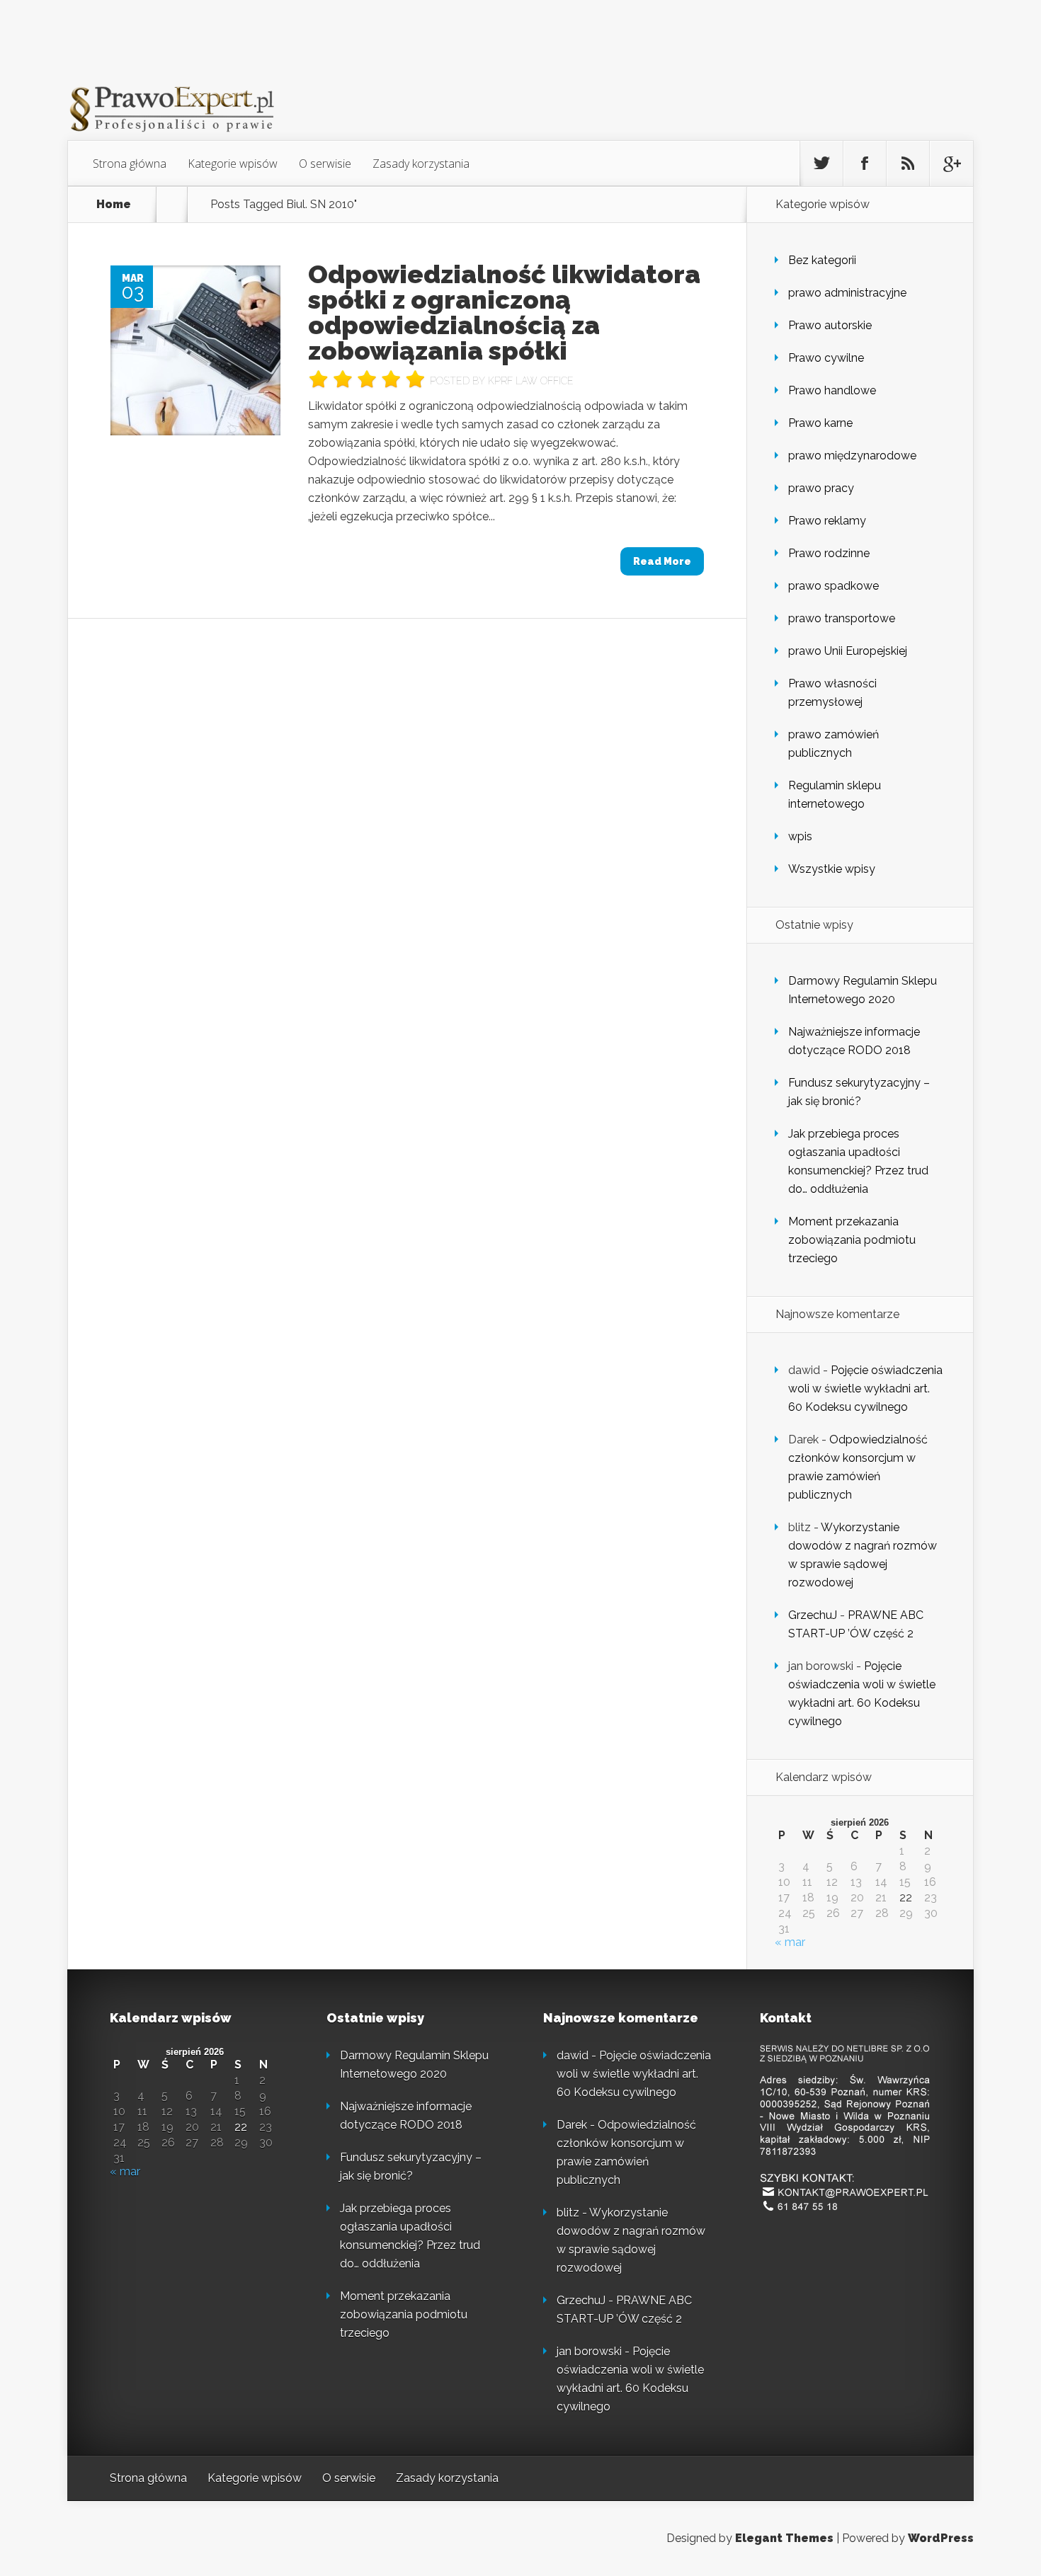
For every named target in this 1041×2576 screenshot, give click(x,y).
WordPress (941, 2538)
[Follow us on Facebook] (865, 164)
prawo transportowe (842, 618)
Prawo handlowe (832, 390)
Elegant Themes (784, 2538)
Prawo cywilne (826, 358)
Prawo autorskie (830, 325)
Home (114, 205)
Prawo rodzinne (829, 553)
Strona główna (130, 164)
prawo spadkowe (834, 586)
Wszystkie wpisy (832, 869)
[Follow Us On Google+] (951, 164)
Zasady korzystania (421, 164)
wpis (800, 836)
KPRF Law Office (531, 381)
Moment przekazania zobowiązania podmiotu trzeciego (852, 1240)
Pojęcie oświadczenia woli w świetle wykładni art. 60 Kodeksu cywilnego (865, 1389)
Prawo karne (820, 423)
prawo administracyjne (847, 293)
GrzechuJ (813, 1615)
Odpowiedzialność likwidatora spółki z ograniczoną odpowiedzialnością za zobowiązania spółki (504, 312)
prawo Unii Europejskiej (848, 651)
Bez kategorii (822, 260)
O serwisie (325, 164)
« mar (790, 1942)
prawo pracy (821, 488)
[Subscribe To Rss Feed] (908, 164)
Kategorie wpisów (233, 164)
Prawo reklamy (827, 521)
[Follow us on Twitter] (821, 164)
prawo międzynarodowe (852, 456)
